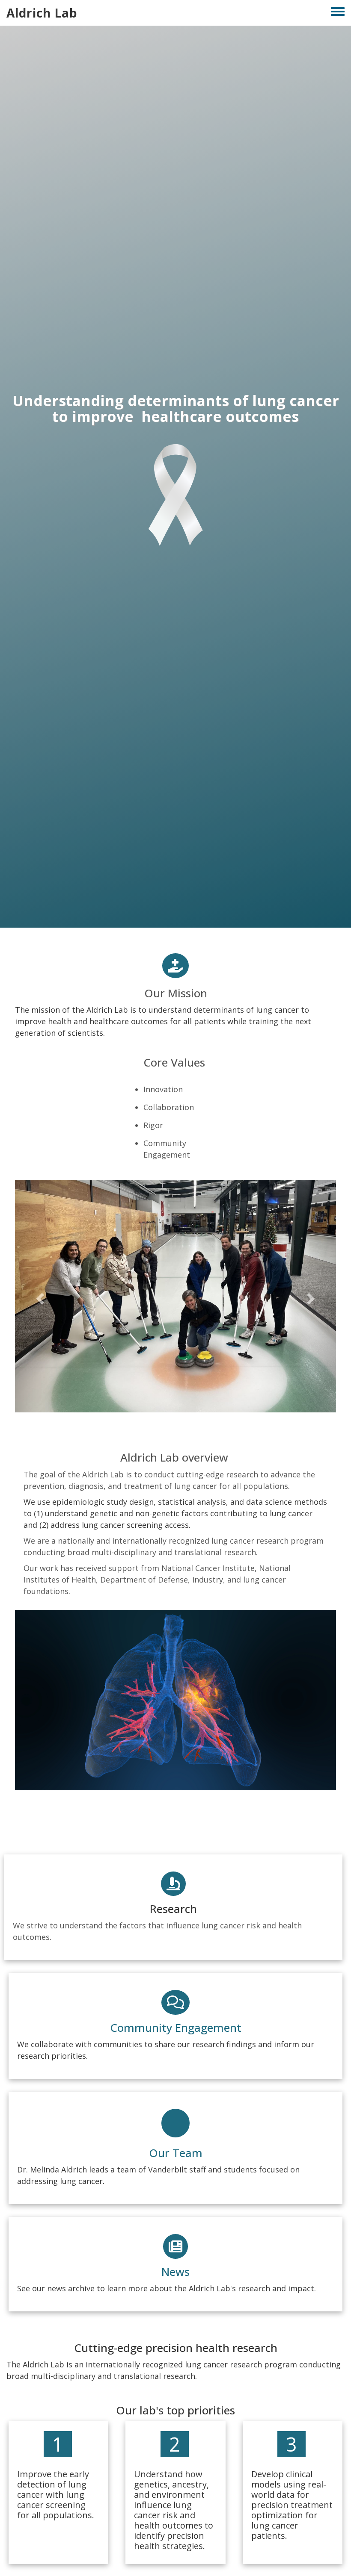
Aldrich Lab (42, 13)
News (175, 2270)
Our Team (176, 2151)
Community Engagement (176, 2026)
